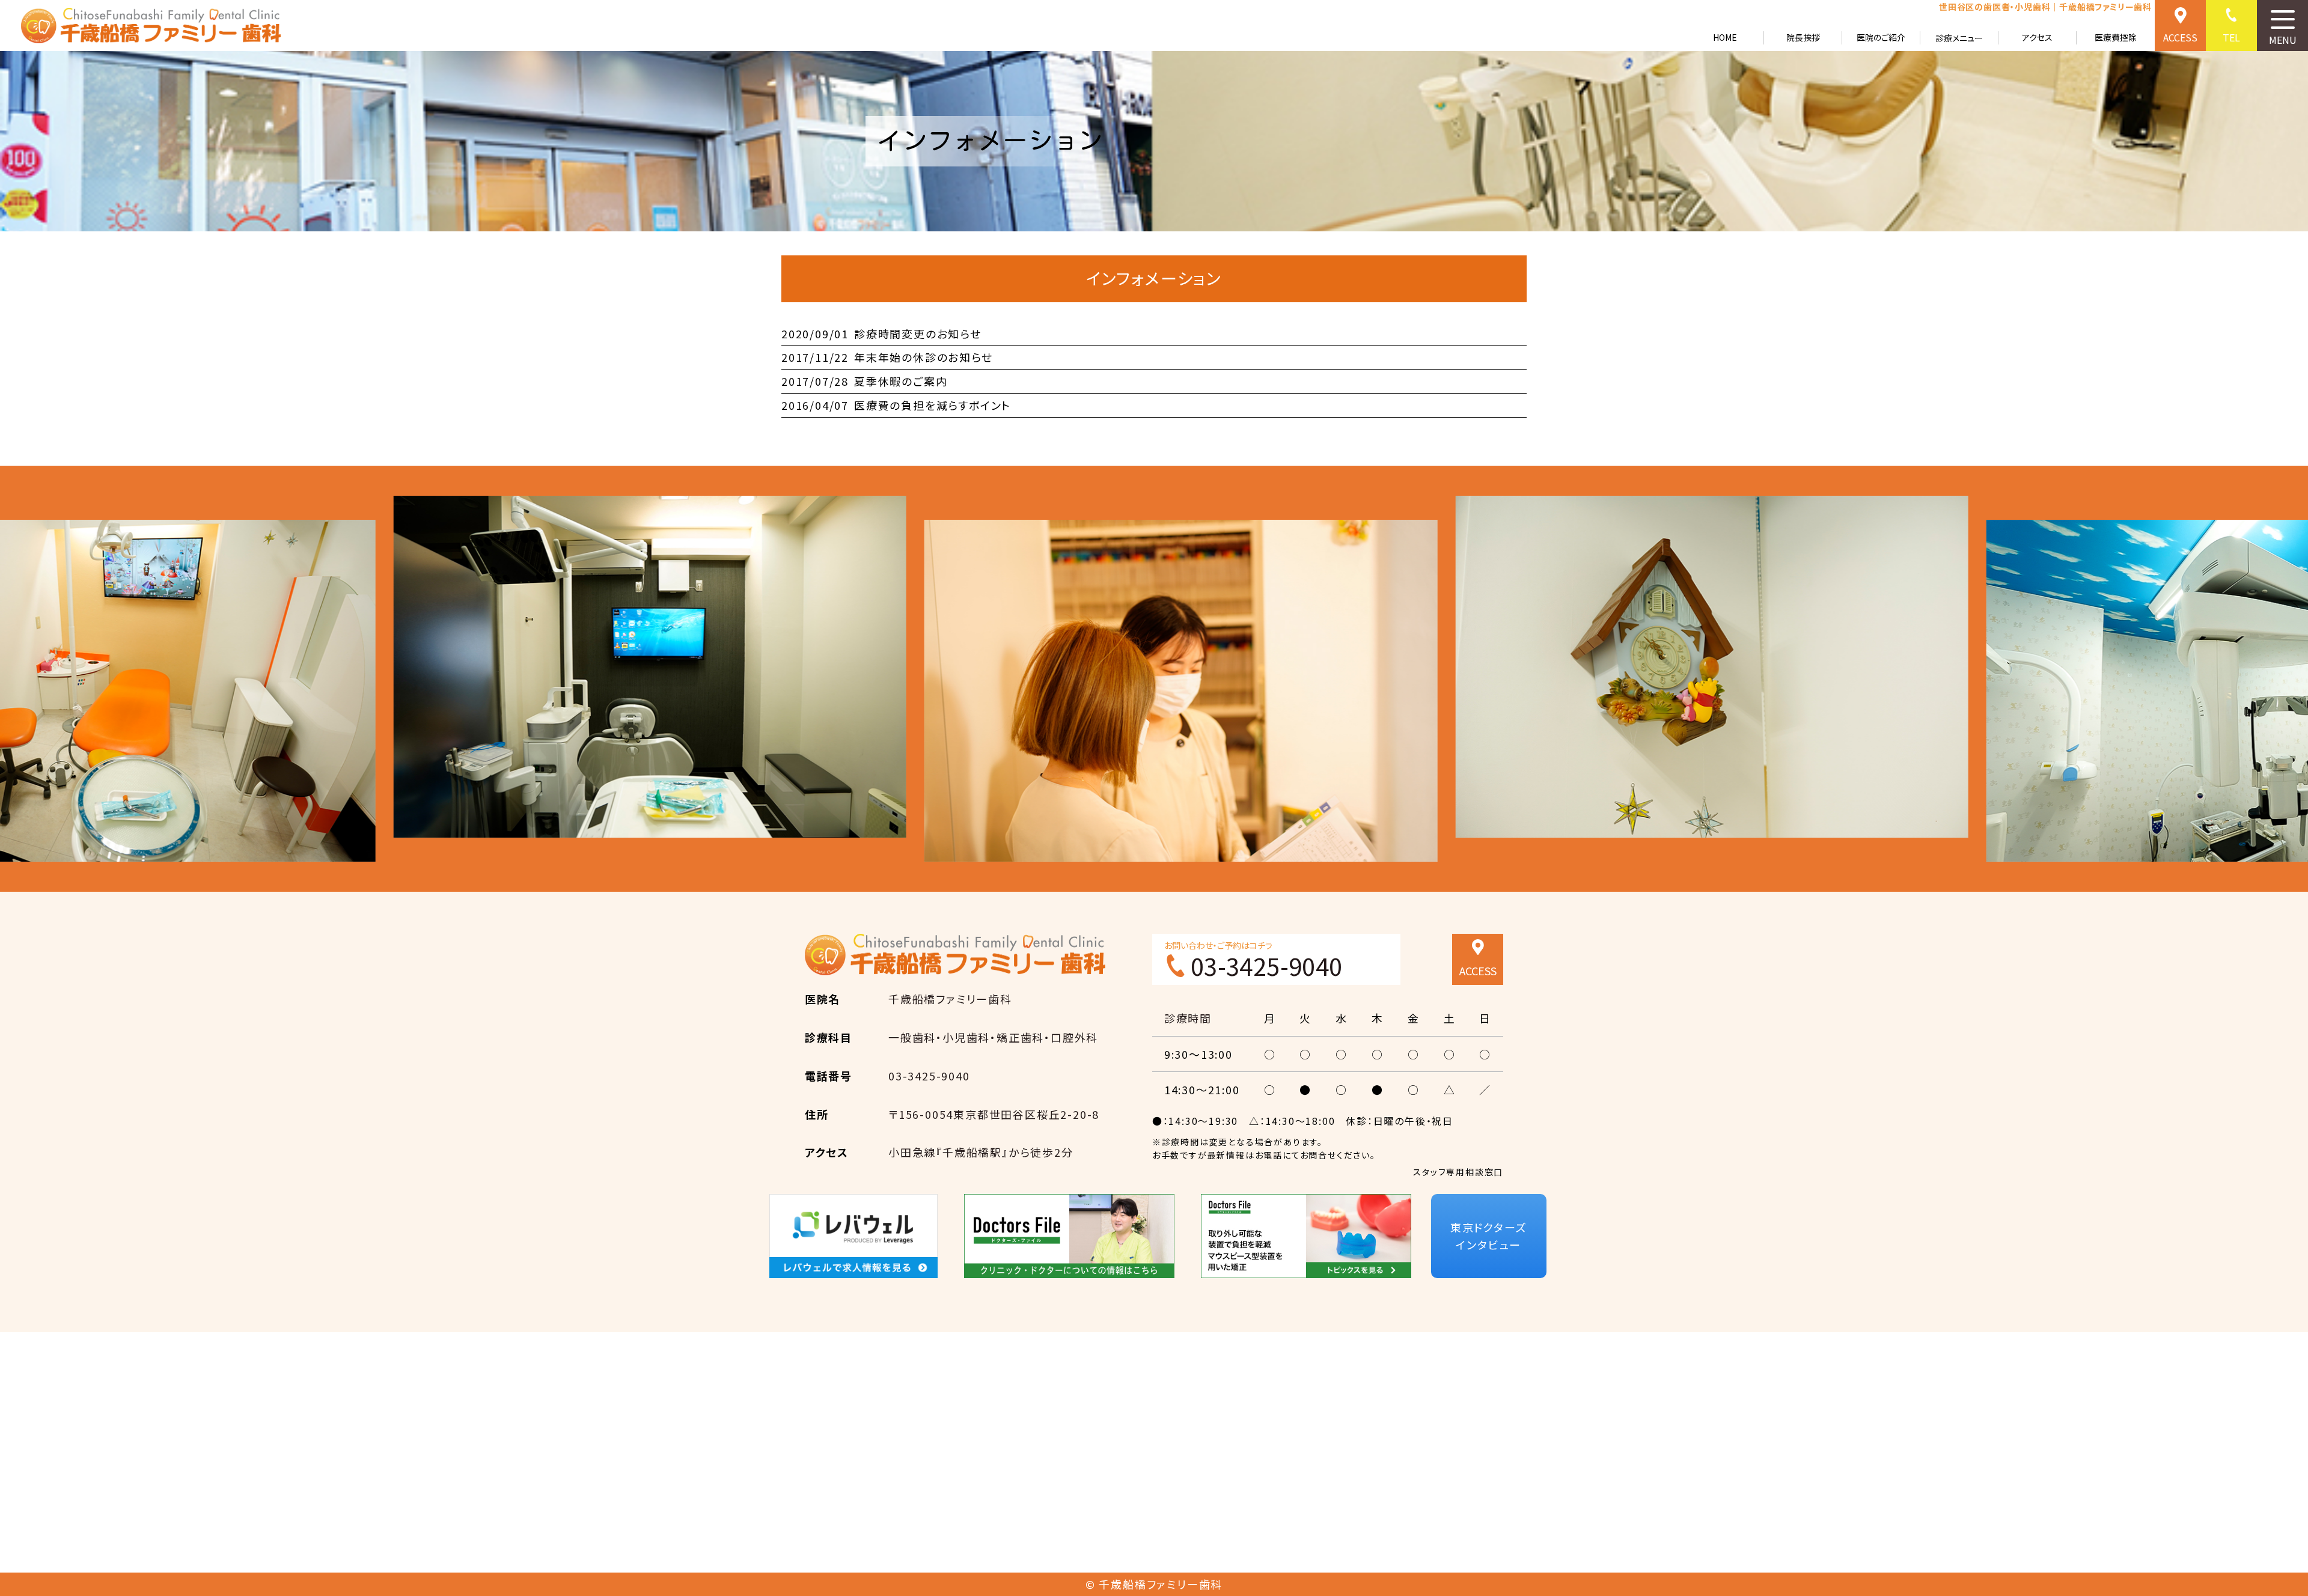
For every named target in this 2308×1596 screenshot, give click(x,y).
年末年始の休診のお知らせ (887, 357)
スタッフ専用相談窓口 (1458, 1172)
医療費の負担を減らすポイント (896, 405)
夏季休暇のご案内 (864, 381)
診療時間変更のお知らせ (881, 334)
